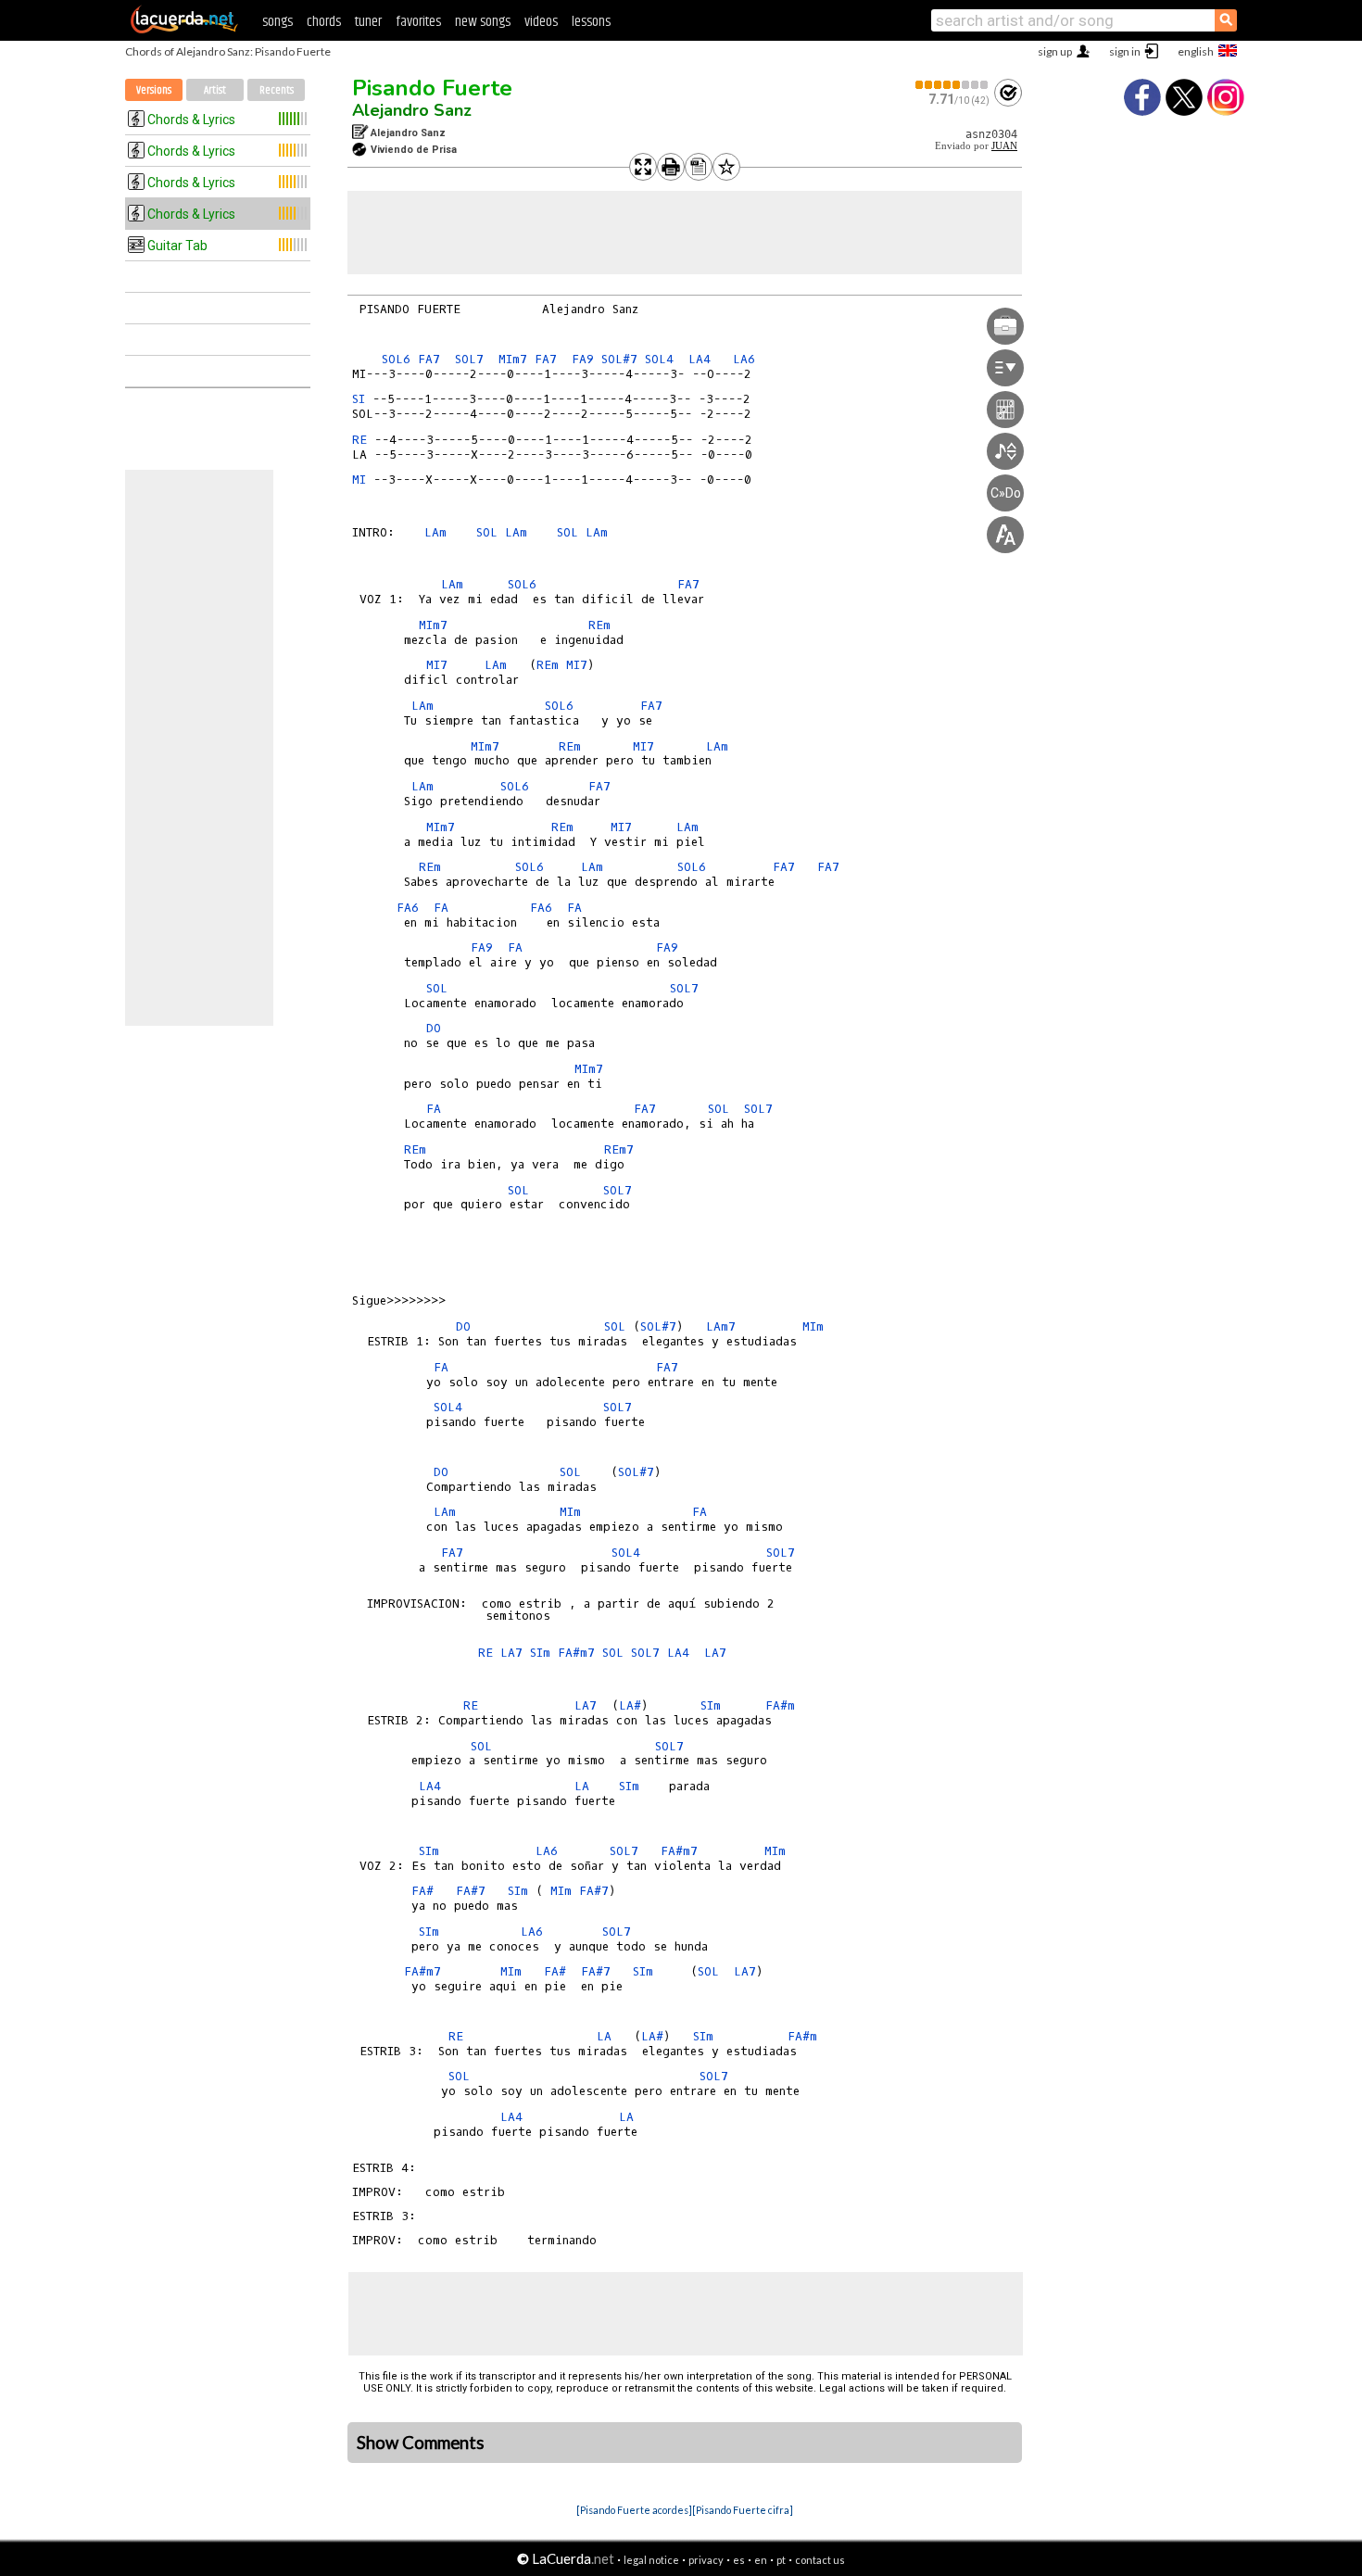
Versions (154, 90)
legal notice (651, 2560)
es (739, 2560)
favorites (418, 22)
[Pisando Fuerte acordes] (634, 2510)
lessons (591, 22)
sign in (1125, 51)
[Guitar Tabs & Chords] (184, 30)
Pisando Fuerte (432, 88)
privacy (706, 2560)
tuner (368, 22)
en (761, 2560)
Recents (277, 90)
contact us (820, 2560)
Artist (215, 90)
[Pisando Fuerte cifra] (743, 2510)
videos (541, 22)
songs (277, 22)
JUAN (1004, 146)
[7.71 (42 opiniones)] (952, 85)
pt (781, 2560)
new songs (483, 22)
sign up (1055, 51)
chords (324, 22)
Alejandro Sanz (412, 110)
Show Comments (421, 2443)
